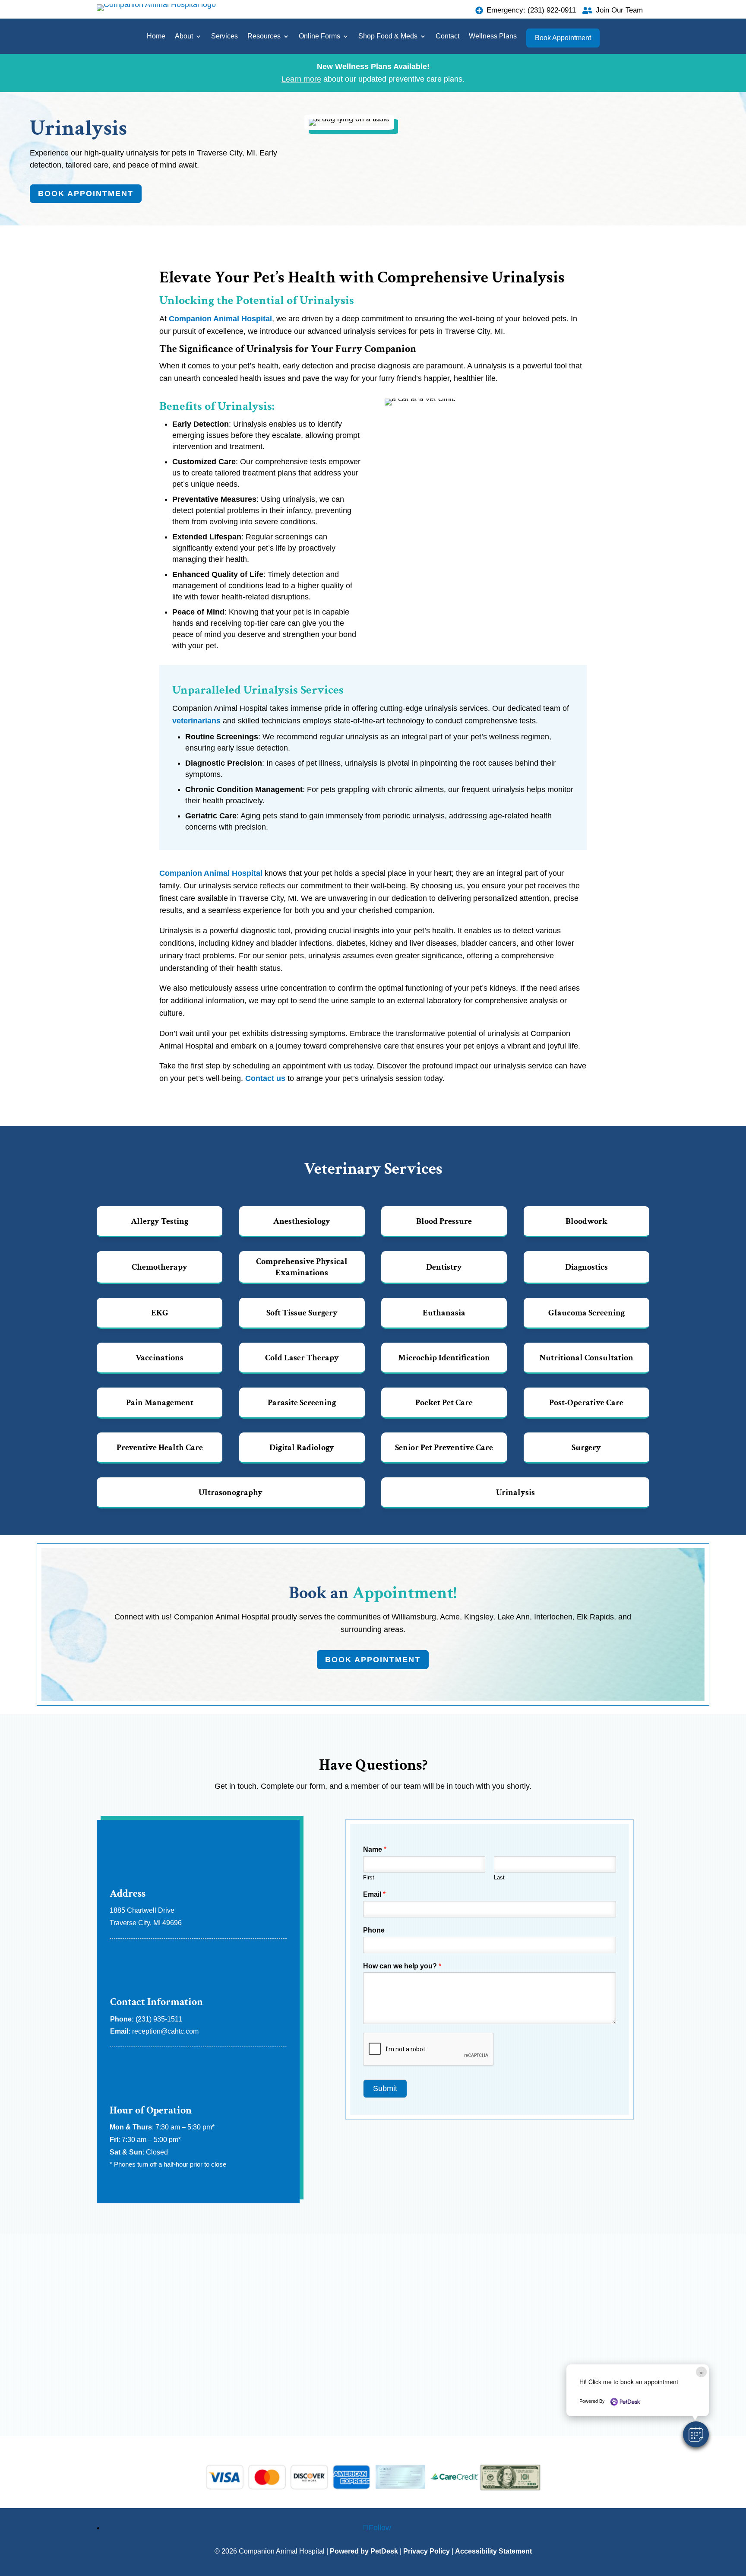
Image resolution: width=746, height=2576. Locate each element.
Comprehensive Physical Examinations (302, 1267)
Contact (447, 36)
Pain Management (160, 1403)
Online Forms (319, 36)
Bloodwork (586, 1221)
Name (375, 1849)
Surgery (586, 1448)
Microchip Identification (444, 1358)
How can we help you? (402, 1966)
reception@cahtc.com (165, 2031)
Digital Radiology (302, 1448)
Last (499, 1877)
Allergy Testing (160, 1221)
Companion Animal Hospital (220, 319)
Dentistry (444, 1267)
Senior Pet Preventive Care (444, 1448)
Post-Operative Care (586, 1403)
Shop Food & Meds (388, 36)
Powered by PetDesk (364, 2551)
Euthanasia (444, 1313)
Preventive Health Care (160, 1448)
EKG (160, 1313)
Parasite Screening (302, 1403)
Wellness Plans (493, 36)
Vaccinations (160, 1358)
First (369, 1877)
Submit (385, 2088)
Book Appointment (563, 38)
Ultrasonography (231, 1492)
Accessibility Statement (493, 2551)
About (184, 36)
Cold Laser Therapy (302, 1358)
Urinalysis (515, 1492)
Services (224, 36)
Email (374, 1894)
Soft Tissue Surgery (302, 1313)
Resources (264, 36)
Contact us (265, 1078)
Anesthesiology (302, 1221)
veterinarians (196, 721)
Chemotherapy (160, 1267)
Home (156, 36)
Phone (374, 1930)
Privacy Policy (427, 2551)
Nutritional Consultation (586, 1358)
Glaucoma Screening (586, 1313)
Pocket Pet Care (444, 1403)
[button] (696, 2434)
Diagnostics (586, 1267)
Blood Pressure (444, 1221)
